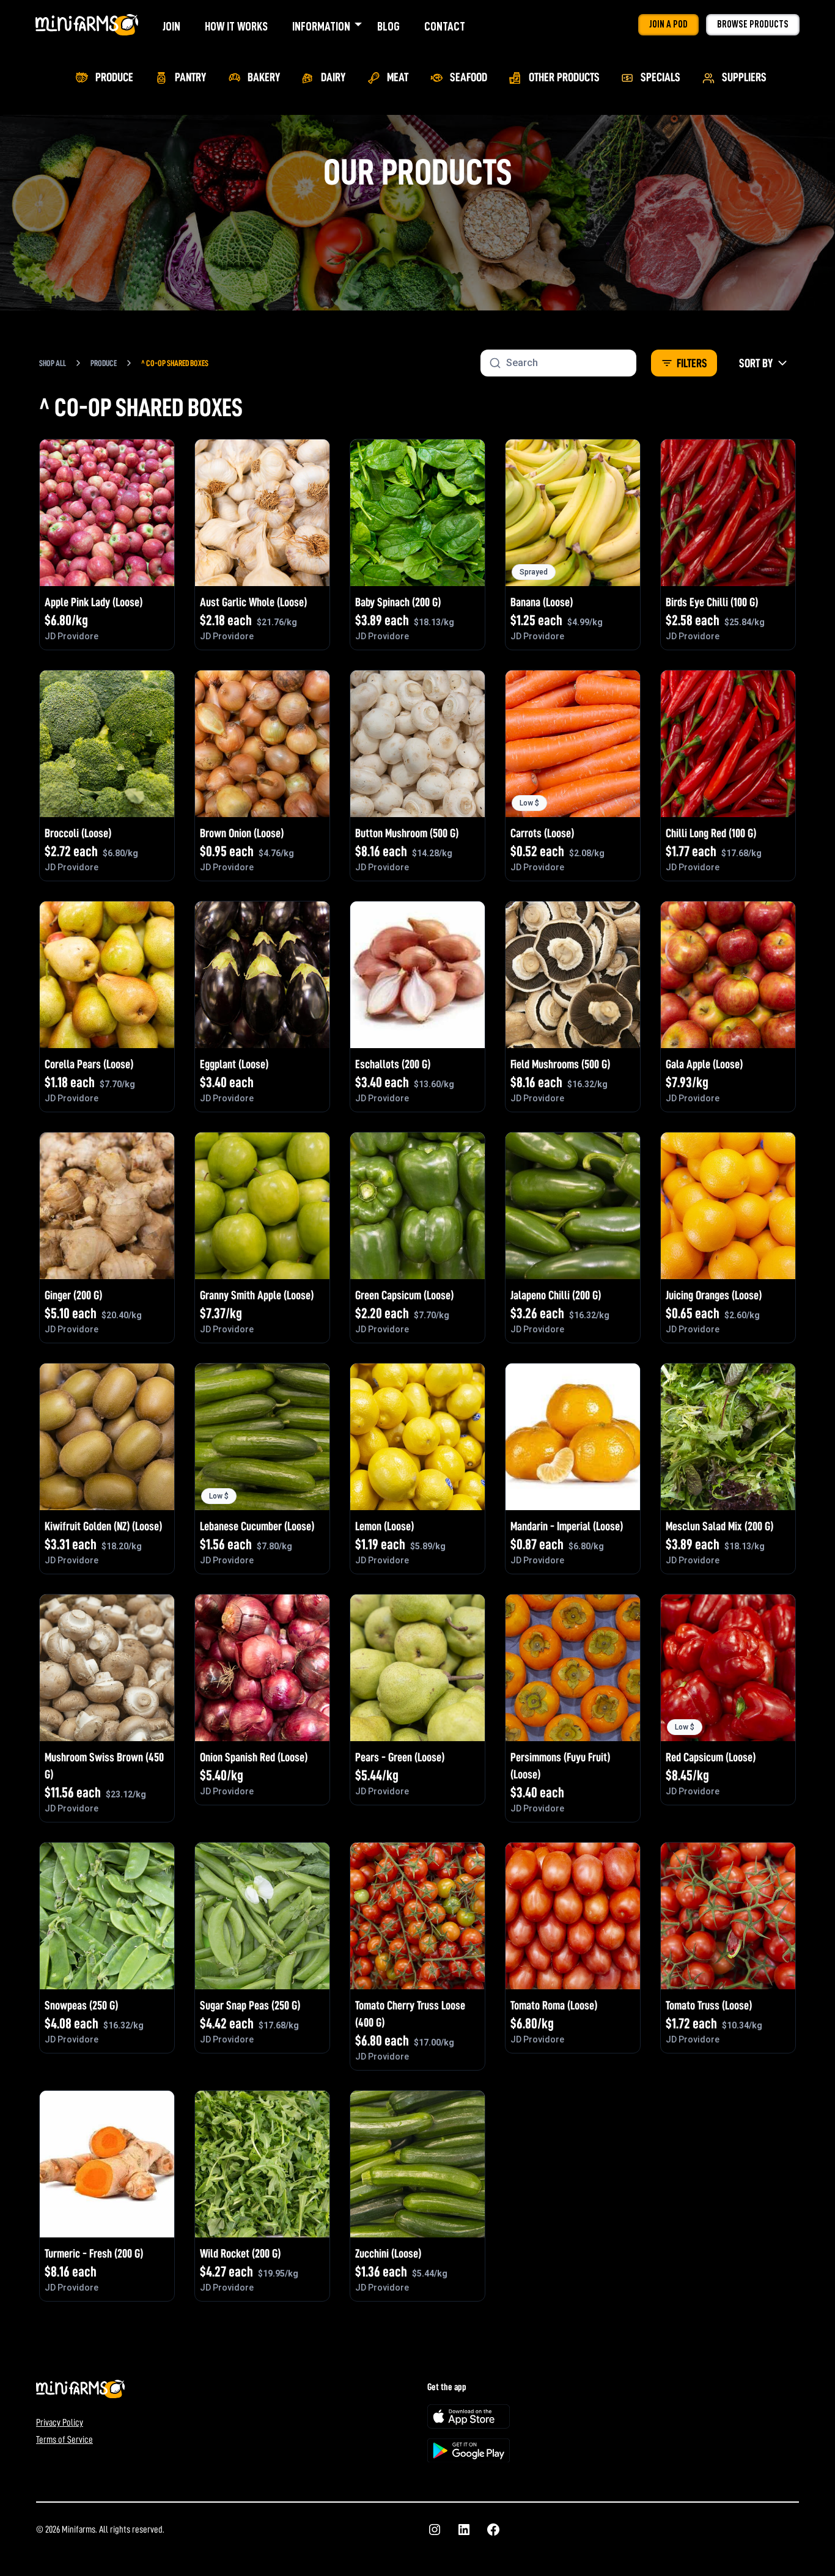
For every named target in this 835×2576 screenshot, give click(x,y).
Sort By (756, 363)
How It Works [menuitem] (236, 26)
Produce (104, 363)
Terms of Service (64, 2440)
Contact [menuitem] (445, 26)
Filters (692, 363)
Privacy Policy (60, 2423)
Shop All (53, 363)
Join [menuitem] (171, 26)
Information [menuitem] (321, 26)
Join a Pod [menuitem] (668, 24)
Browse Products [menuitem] (753, 24)
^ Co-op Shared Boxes (175, 363)
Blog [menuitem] (388, 26)
